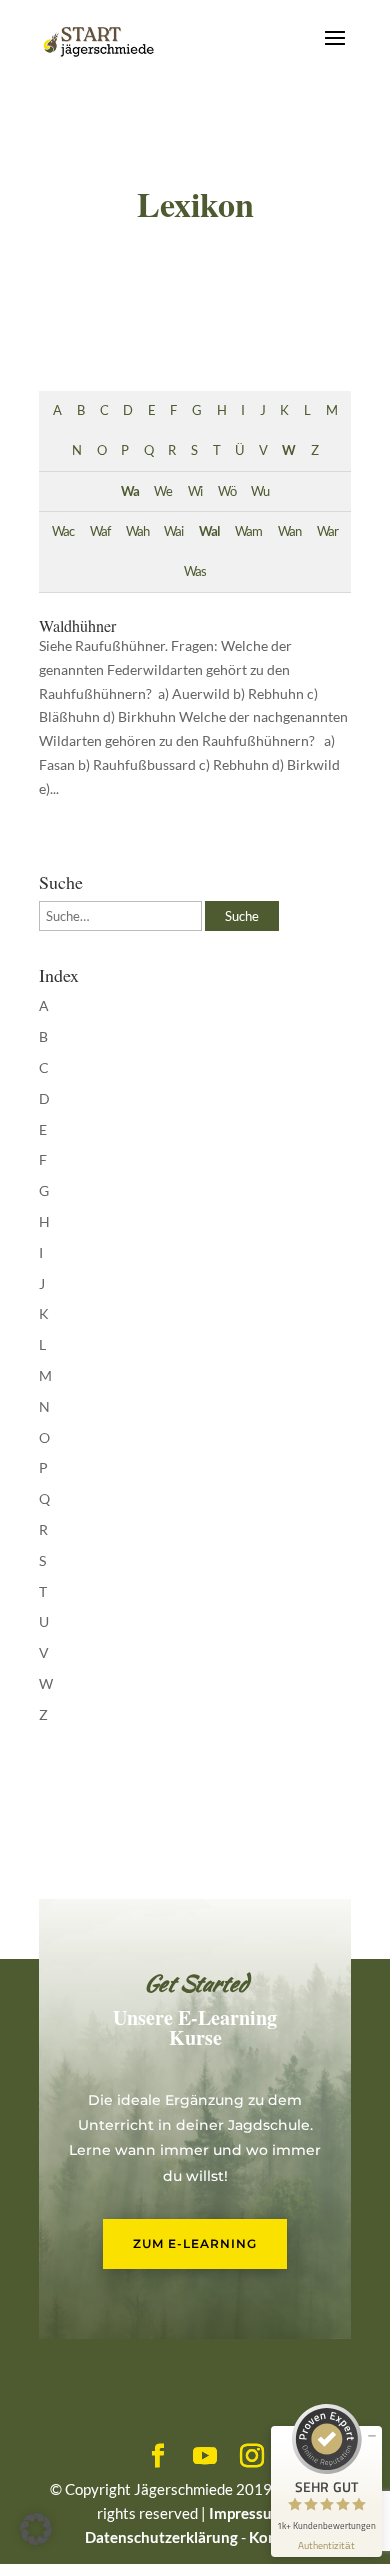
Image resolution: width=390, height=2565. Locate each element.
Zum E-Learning (195, 2243)
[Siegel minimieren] (372, 2436)
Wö (227, 491)
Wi (195, 491)
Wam (248, 531)
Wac (63, 531)
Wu (260, 491)
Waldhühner (77, 625)
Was (195, 571)
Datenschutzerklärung (161, 2537)
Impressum (247, 2513)
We (163, 491)
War (327, 531)
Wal (209, 531)
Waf (100, 531)
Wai (173, 531)
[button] (36, 2529)
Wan (289, 531)
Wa (130, 491)
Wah (137, 531)
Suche (242, 916)
